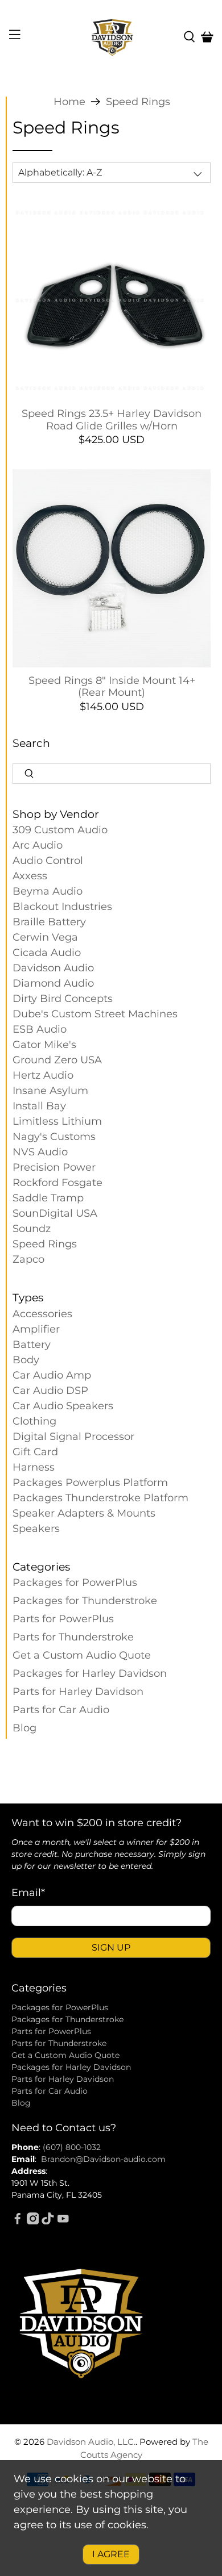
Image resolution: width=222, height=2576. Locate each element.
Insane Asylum (50, 1091)
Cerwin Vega (45, 937)
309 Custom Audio (60, 830)
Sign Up (111, 1947)
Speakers (36, 1529)
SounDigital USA (55, 1213)
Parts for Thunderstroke (73, 1637)
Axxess (30, 876)
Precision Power (54, 1167)
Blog (24, 1728)
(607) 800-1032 (72, 2147)
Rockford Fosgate (57, 1183)
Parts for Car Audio (61, 1710)
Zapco (28, 1259)
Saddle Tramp (48, 1198)
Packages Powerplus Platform (90, 1483)
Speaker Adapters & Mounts (84, 1513)
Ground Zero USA (57, 1060)
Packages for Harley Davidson (90, 1673)
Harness (34, 1467)
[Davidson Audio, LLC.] (111, 37)
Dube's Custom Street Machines (95, 1014)
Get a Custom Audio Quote (82, 1655)
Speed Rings (138, 102)
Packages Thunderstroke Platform (100, 1498)
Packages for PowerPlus (75, 1583)
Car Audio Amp (52, 1375)
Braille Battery (49, 922)
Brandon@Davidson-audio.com (103, 2159)
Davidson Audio (53, 968)
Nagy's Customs (54, 1137)
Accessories (42, 1314)
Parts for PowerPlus (63, 1619)
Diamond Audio (53, 983)
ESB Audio (40, 1029)
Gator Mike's (44, 1045)
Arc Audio (38, 845)
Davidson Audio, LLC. (91, 2442)
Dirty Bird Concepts (63, 999)
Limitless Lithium (57, 1121)
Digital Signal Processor (73, 1437)
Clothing (34, 1421)
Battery (32, 1345)
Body (26, 1360)
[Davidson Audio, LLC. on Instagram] (33, 2222)
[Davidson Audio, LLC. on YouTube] (63, 2222)
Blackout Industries (62, 907)
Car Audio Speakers (63, 1406)
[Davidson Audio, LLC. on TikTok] (48, 2222)
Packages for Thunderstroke (85, 1601)
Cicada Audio (47, 953)
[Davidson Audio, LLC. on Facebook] (18, 2222)
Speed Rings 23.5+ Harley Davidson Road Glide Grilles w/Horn (112, 420)
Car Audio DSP (50, 1391)
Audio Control (48, 861)
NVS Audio (40, 1152)
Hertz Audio (43, 1075)
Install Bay (39, 1106)
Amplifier (36, 1329)
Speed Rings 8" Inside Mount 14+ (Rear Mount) (112, 687)
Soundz (32, 1229)
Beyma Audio (48, 891)
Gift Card (35, 1452)
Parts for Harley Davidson (78, 1692)
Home (69, 102)
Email (28, 1893)
